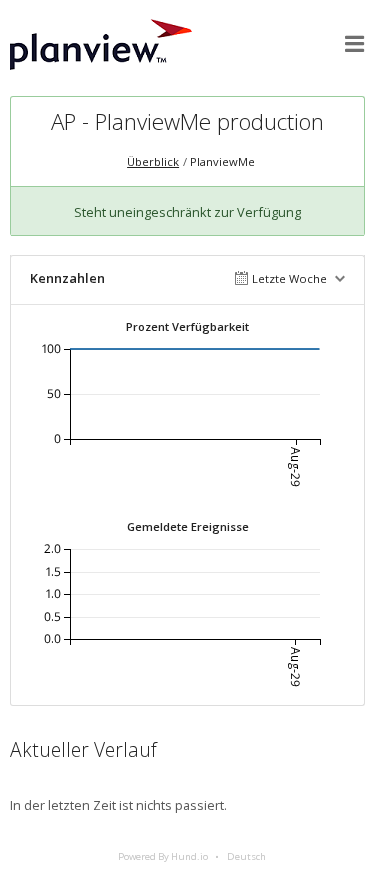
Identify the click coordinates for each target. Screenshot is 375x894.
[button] (355, 44)
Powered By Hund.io (163, 856)
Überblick (153, 161)
